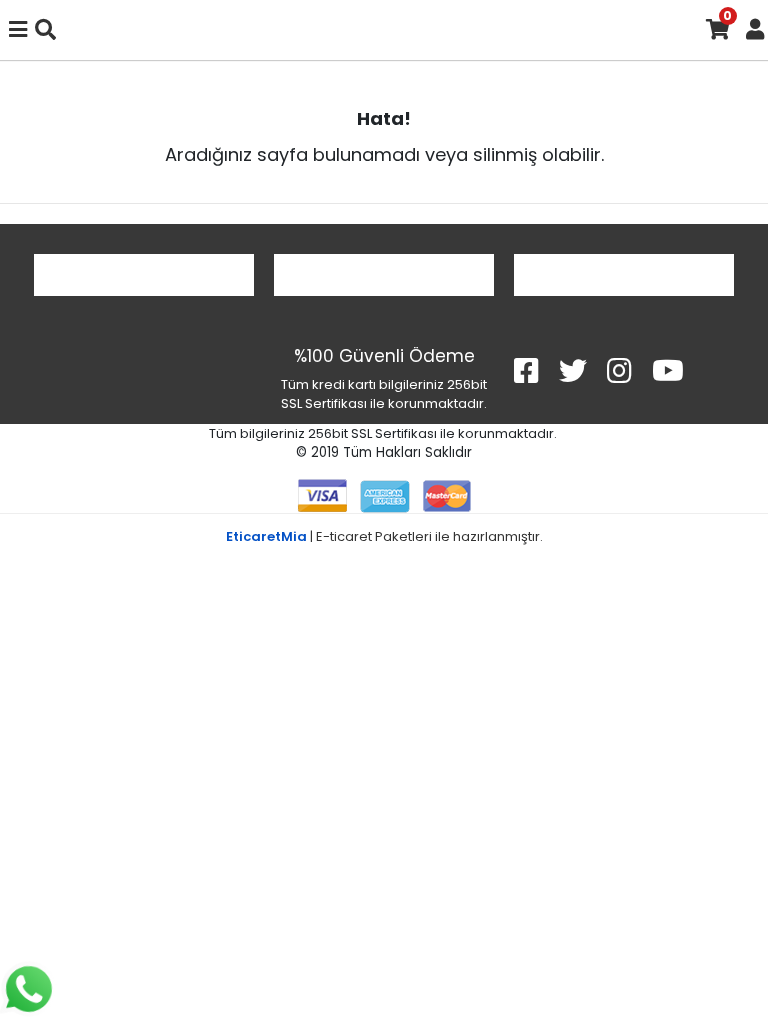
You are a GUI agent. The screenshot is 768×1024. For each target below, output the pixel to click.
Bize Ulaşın (624, 274)
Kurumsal (144, 274)
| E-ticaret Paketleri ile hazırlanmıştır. (384, 536)
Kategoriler (384, 274)
